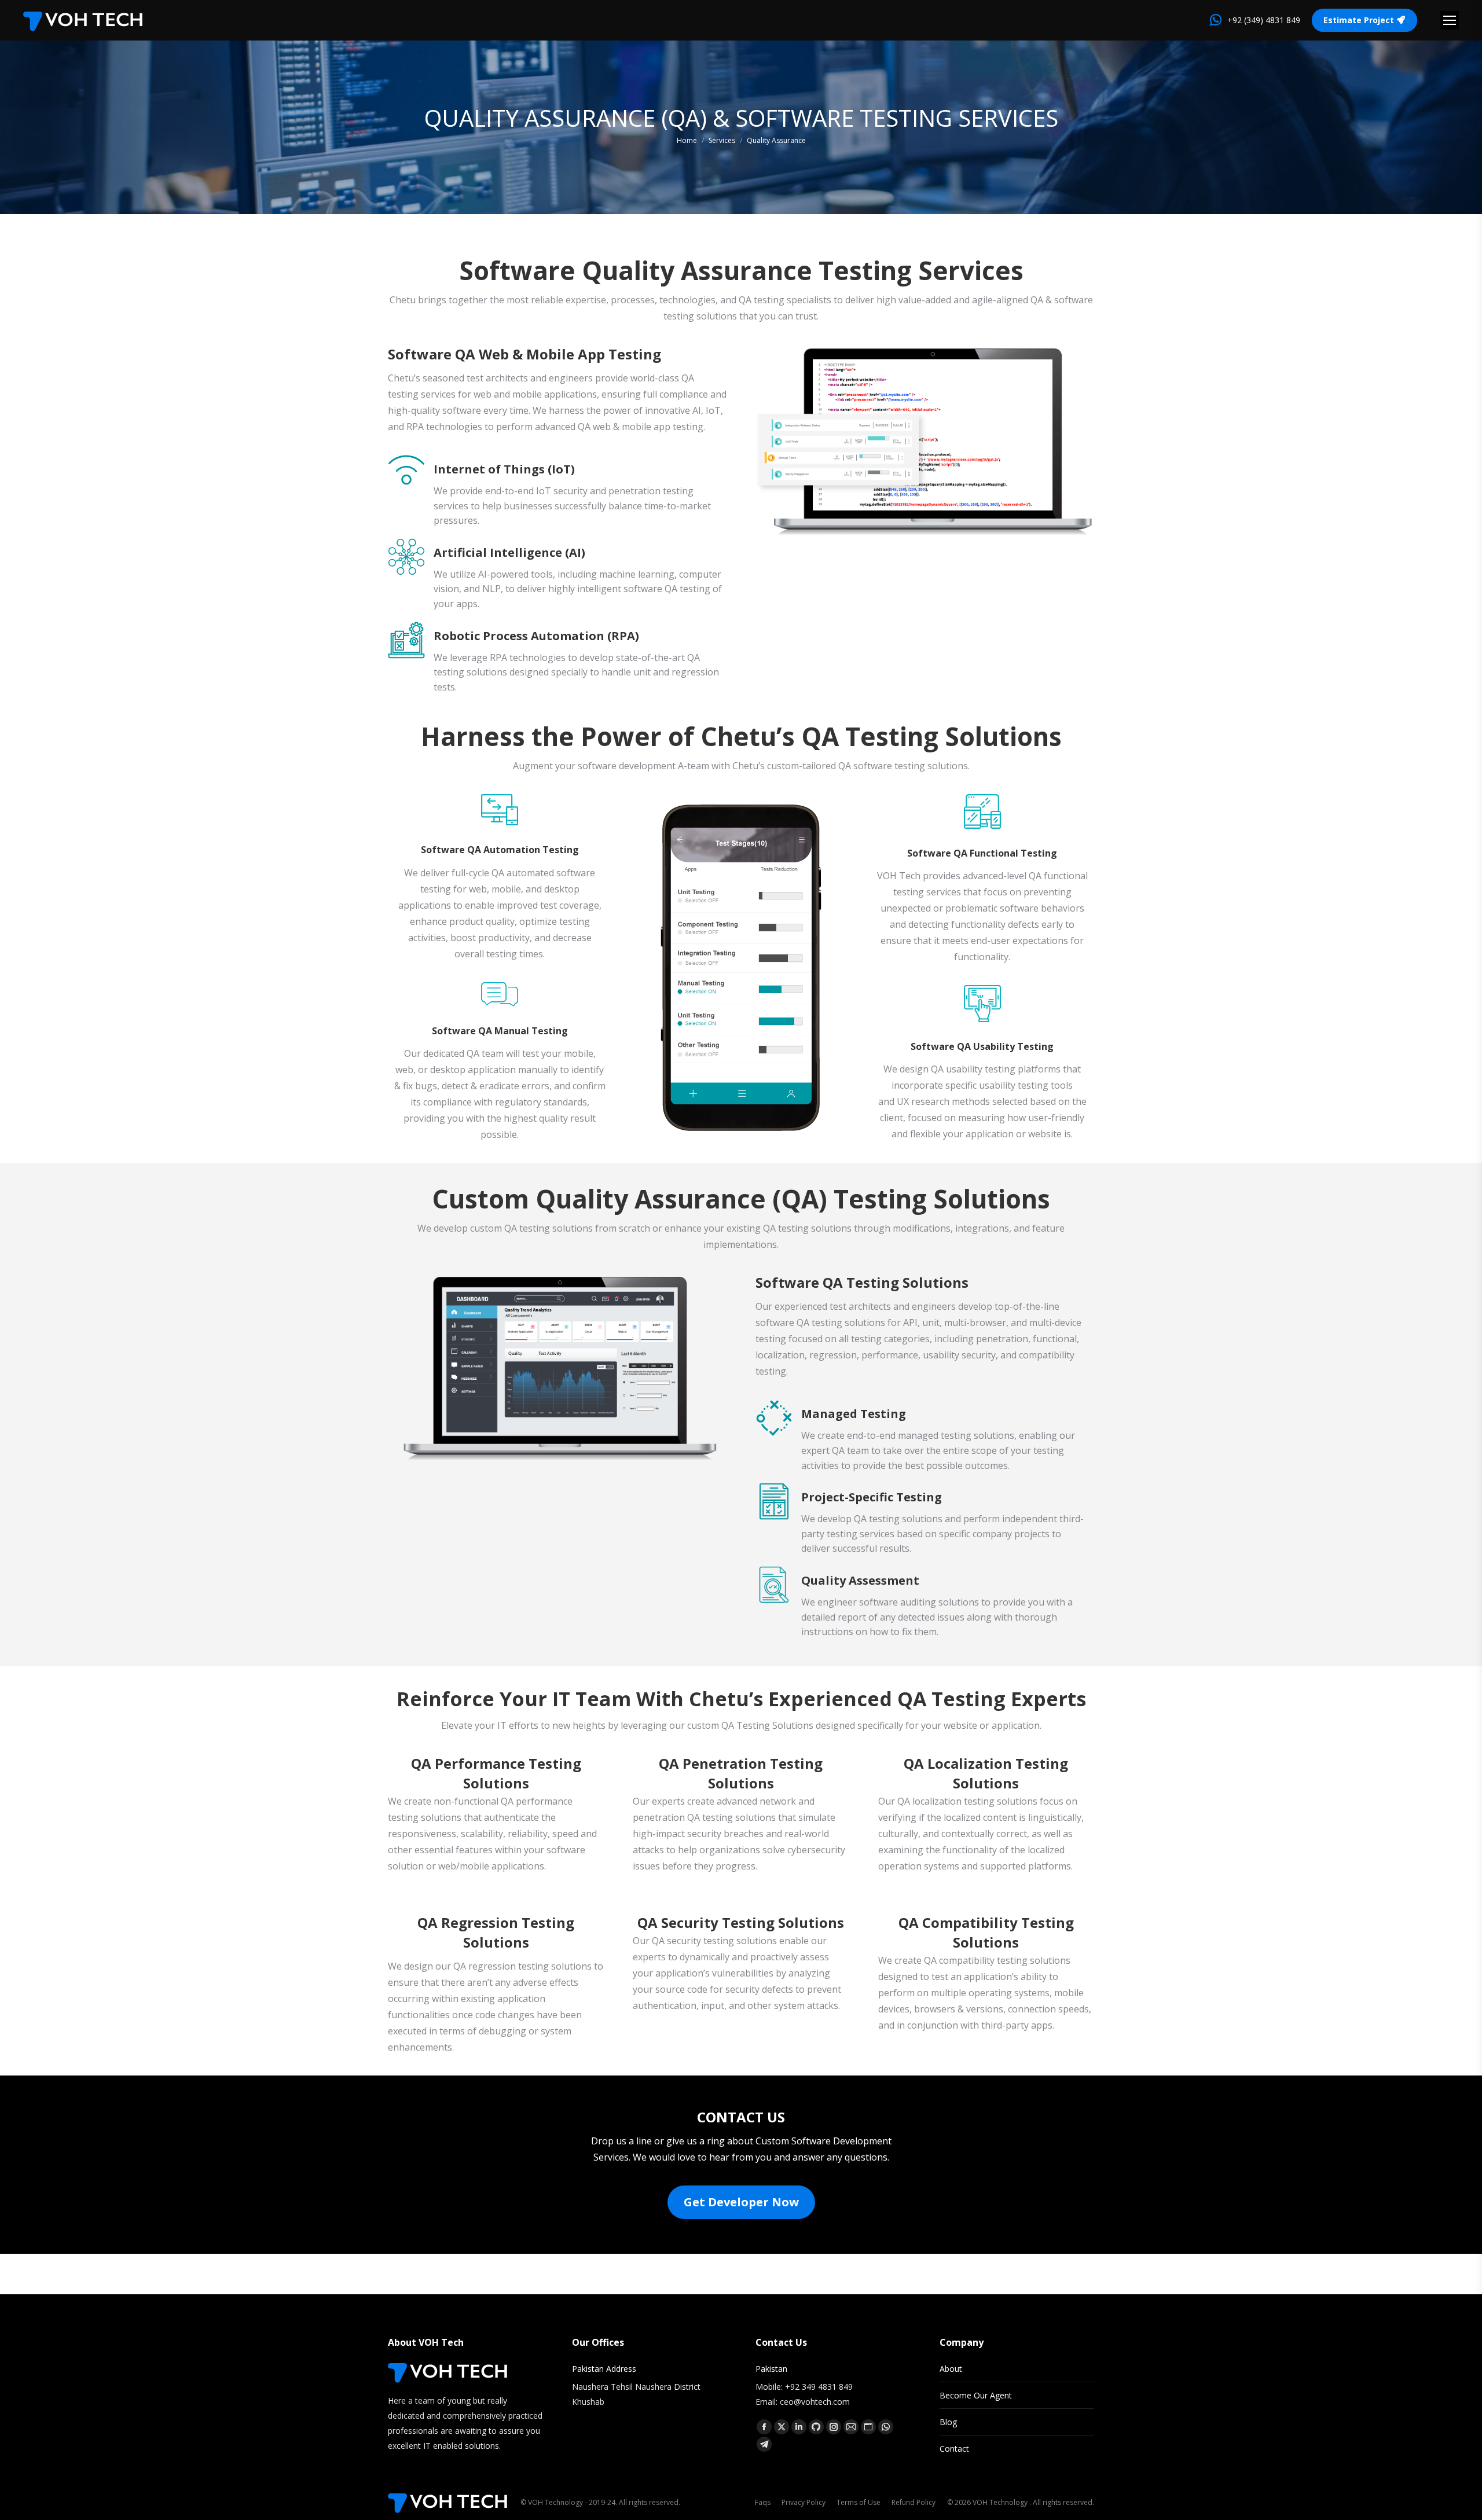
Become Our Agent (976, 2395)
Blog (948, 2422)
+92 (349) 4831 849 (1264, 20)
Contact (954, 2449)
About (951, 2369)
